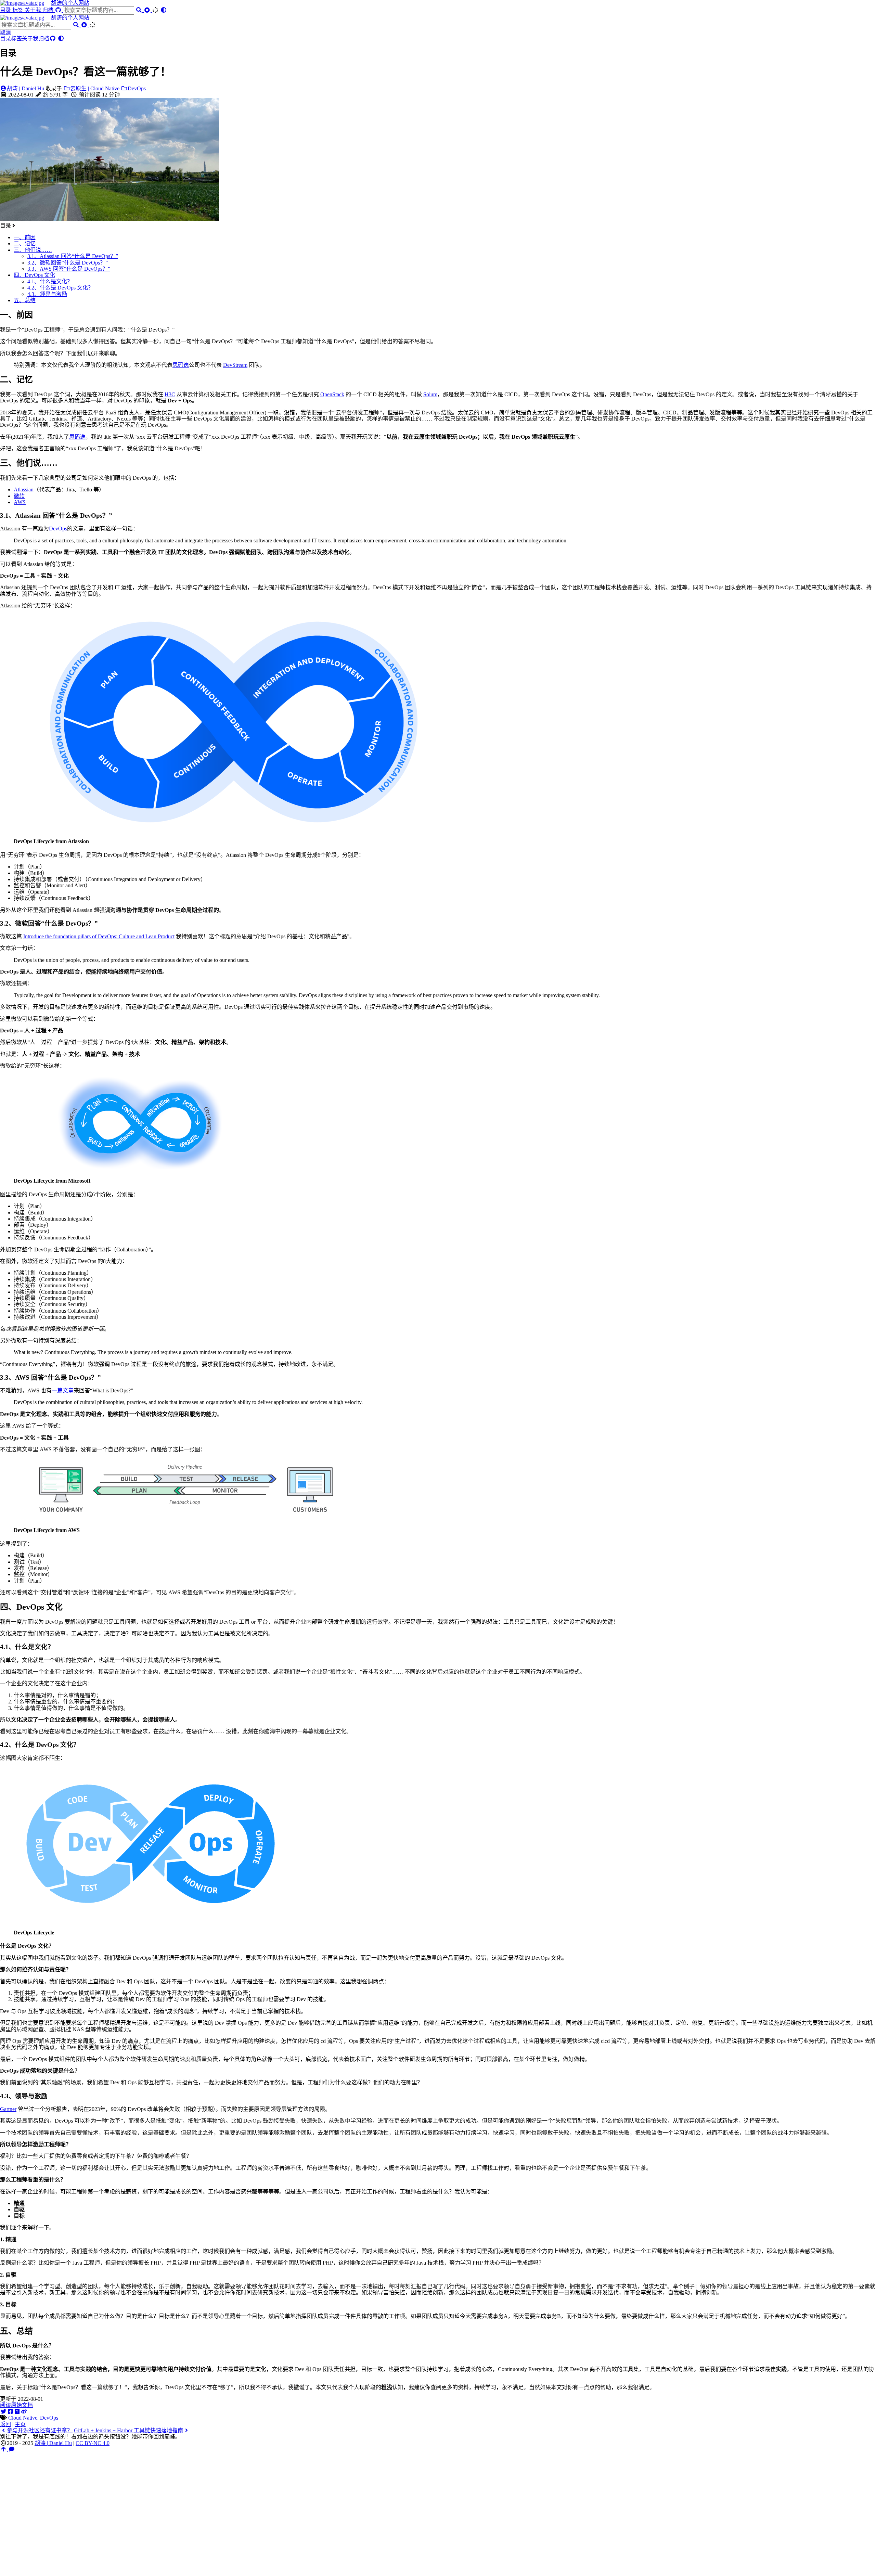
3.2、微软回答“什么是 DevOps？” (68, 263)
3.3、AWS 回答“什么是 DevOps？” (69, 269)
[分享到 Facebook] (10, 2412)
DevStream (235, 365)
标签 (18, 10)
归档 (49, 10)
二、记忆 (25, 243)
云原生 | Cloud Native (95, 88)
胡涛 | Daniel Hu (25, 88)
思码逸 (181, 365)
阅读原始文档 (16, 2405)
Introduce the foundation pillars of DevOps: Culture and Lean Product (99, 936)
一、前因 (25, 237)
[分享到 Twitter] (3, 2412)
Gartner (8, 2109)
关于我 (34, 10)
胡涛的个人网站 (70, 3)
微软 (19, 496)
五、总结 (25, 300)
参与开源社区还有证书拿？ (40, 2430)
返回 (5, 2424)
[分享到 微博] (24, 2412)
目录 (6, 10)
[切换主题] (164, 10)
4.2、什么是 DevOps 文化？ (60, 288)
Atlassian (24, 490)
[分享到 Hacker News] (17, 2412)
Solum (430, 394)
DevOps (137, 88)
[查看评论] (12, 2449)
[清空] (148, 10)
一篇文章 (63, 1390)
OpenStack (332, 394)
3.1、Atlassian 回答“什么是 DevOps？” (73, 256)
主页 (20, 2424)
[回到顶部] (4, 2449)
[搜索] (140, 10)
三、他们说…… (33, 250)
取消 (5, 32)
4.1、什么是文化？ (50, 281)
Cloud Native (23, 2418)
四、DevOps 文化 (34, 275)
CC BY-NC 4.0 (93, 2443)
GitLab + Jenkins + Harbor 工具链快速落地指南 (128, 2430)
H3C (170, 394)
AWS (20, 502)
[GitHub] (59, 10)
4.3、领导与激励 (47, 294)
